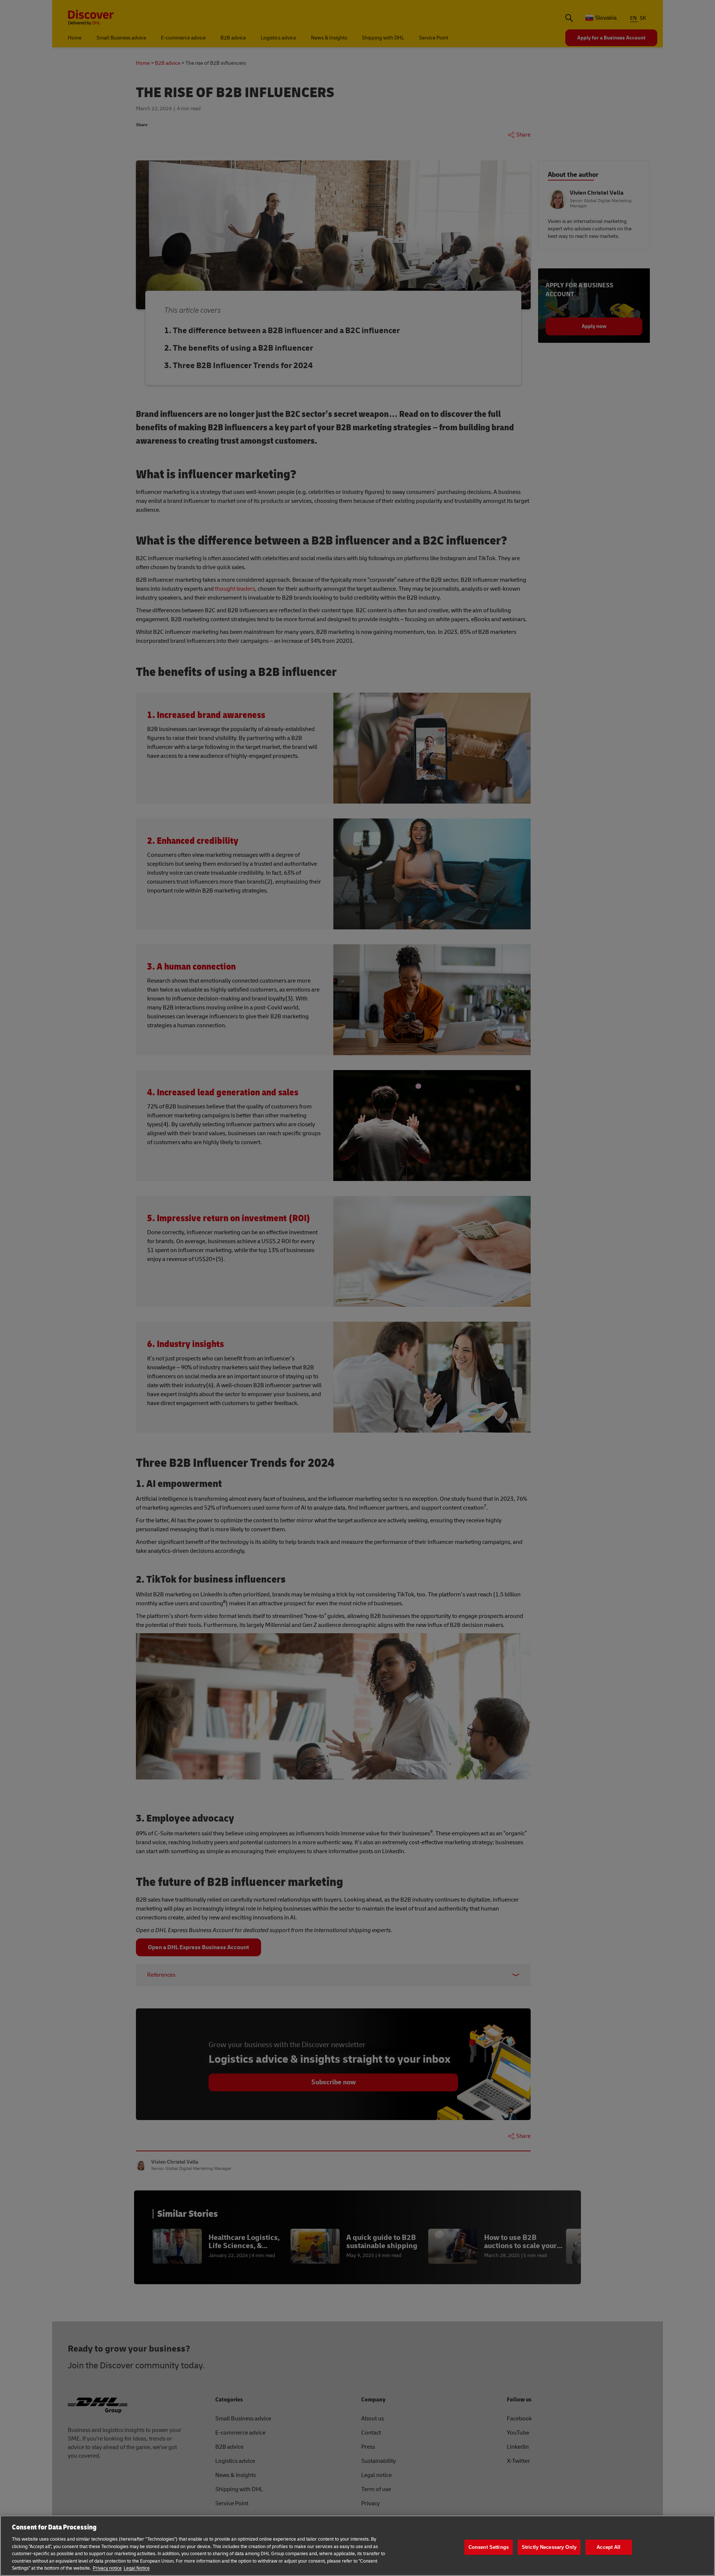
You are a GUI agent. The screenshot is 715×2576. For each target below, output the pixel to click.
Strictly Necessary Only (549, 2547)
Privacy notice (107, 2568)
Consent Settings (489, 2547)
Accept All (608, 2547)
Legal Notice (137, 2568)
